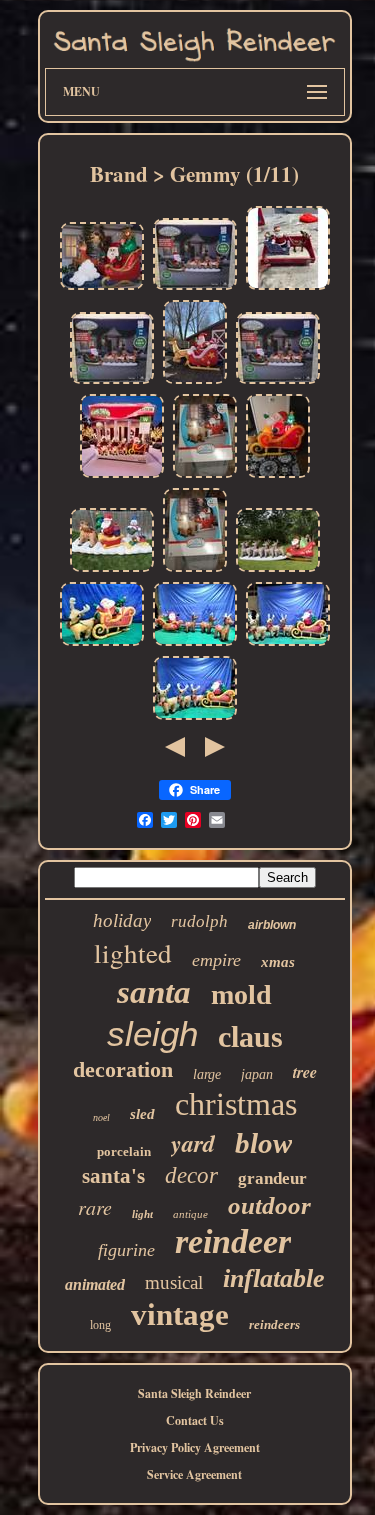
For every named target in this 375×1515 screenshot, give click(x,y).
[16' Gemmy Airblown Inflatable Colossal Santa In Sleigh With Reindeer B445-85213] (288, 644)
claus (250, 1036)
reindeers (274, 1324)
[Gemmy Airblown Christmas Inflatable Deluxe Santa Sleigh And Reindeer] (278, 570)
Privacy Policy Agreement (195, 1447)
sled (142, 1114)
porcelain (124, 1151)
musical (174, 1282)
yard (193, 1143)
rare (95, 1207)
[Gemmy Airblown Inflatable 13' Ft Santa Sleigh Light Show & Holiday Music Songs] (112, 570)
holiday (122, 920)
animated (95, 1284)
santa (154, 992)
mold (241, 994)
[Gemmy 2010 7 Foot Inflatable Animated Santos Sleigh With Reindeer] (278, 476)
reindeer (233, 1241)
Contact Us (195, 1420)
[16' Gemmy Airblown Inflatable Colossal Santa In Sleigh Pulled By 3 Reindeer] (195, 718)
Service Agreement (194, 1474)
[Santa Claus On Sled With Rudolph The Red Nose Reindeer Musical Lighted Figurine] (288, 288)
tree (305, 1072)
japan (257, 1074)
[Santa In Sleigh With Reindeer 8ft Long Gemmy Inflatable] (195, 382)
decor (191, 1175)
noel (101, 1117)
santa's (113, 1176)
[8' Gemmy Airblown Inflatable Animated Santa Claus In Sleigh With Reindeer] (102, 644)
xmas (278, 962)
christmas (236, 1104)
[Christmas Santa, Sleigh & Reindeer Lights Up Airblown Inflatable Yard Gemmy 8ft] (205, 476)
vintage (180, 1314)
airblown (272, 925)
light (142, 1214)
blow (263, 1143)
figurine (126, 1250)
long (100, 1325)
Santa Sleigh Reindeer (194, 1393)
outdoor (269, 1205)
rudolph (199, 921)
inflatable (274, 1278)
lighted (133, 953)
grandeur (272, 1178)
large (207, 1074)
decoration (123, 1069)
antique (190, 1214)
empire (216, 960)
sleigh (152, 1033)
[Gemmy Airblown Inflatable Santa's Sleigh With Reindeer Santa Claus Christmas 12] (195, 288)
